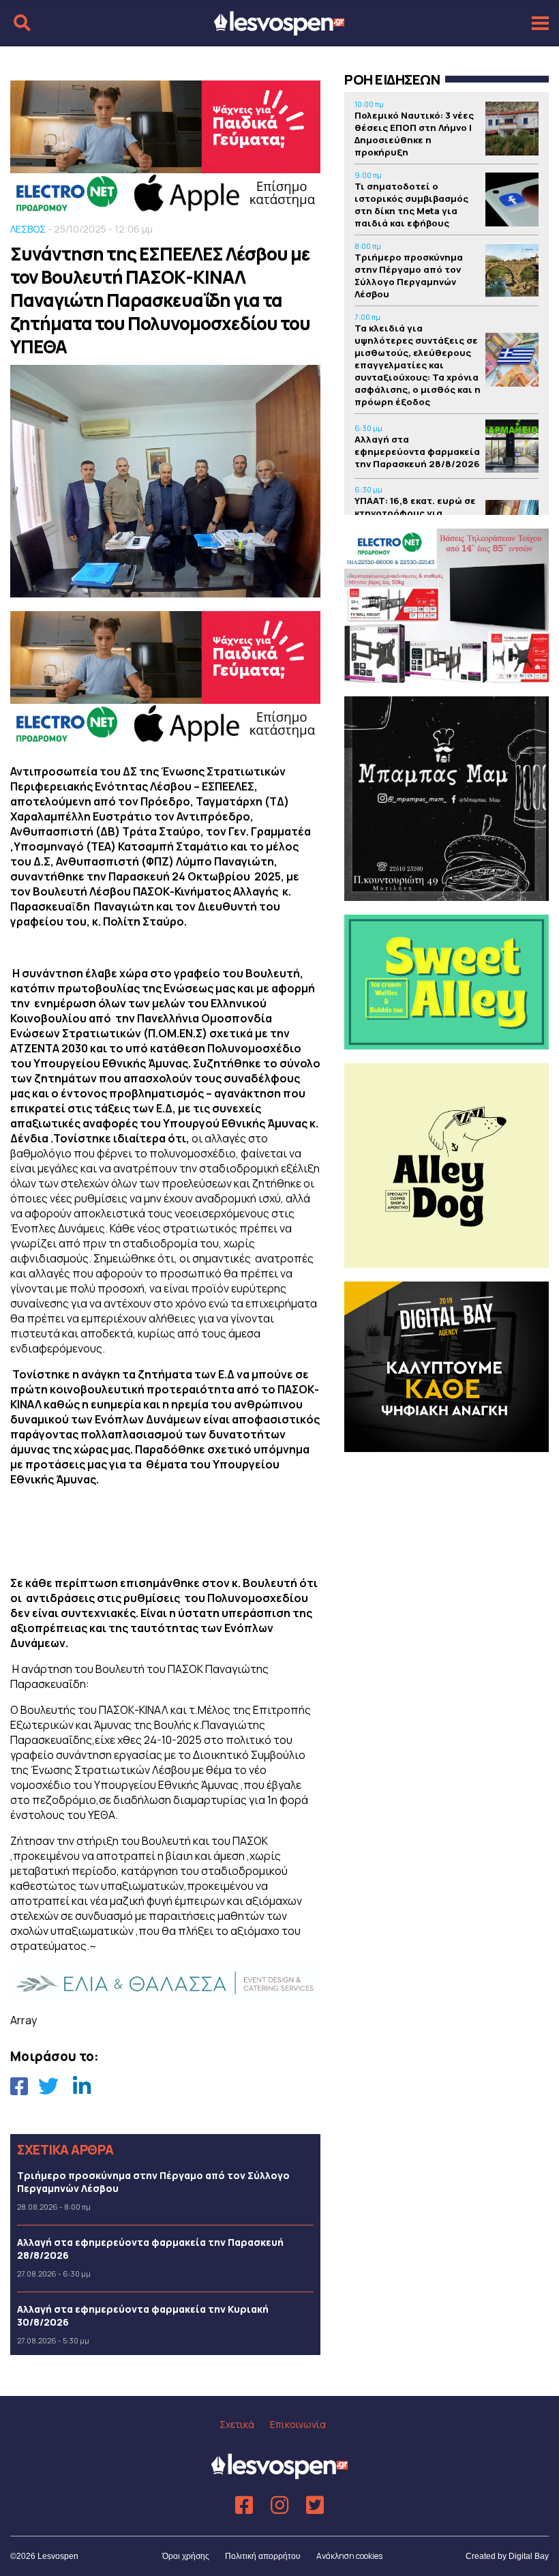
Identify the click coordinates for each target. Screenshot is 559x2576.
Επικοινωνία (298, 2424)
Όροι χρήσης (186, 2556)
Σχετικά (237, 2424)
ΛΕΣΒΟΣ (28, 229)
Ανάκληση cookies (349, 2556)
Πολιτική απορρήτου (263, 2556)
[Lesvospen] (279, 29)
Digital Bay (529, 2556)
